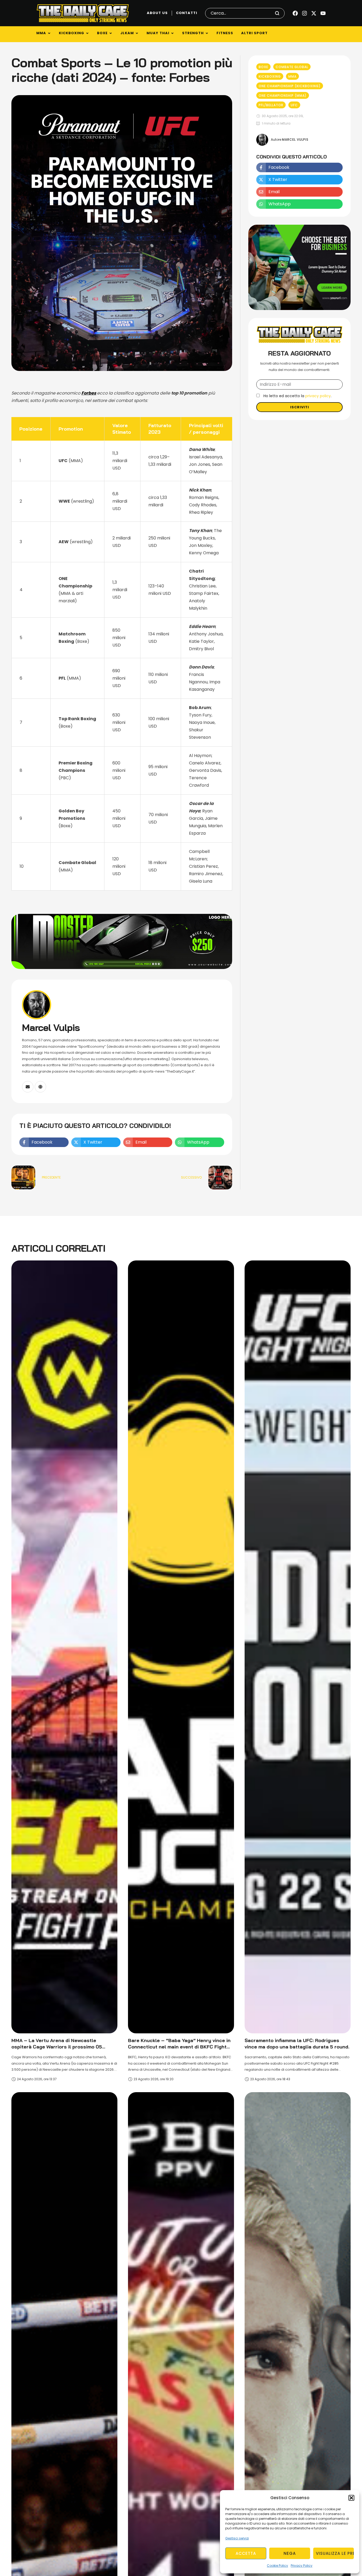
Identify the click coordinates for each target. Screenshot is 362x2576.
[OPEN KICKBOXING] (87, 33)
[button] (351, 2498)
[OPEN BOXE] (111, 33)
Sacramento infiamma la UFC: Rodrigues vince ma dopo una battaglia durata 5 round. (297, 2044)
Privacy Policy (302, 2566)
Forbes (89, 393)
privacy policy (318, 396)
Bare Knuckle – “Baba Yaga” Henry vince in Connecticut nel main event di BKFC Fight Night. (179, 2047)
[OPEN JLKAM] (137, 33)
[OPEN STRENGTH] (207, 33)
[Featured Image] (64, 1647)
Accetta (246, 2553)
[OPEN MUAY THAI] (172, 33)
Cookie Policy (277, 2566)
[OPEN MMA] (49, 33)
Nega (290, 2553)
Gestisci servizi (237, 2538)
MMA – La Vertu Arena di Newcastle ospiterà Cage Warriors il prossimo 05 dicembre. (57, 2047)
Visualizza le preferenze (335, 2553)
